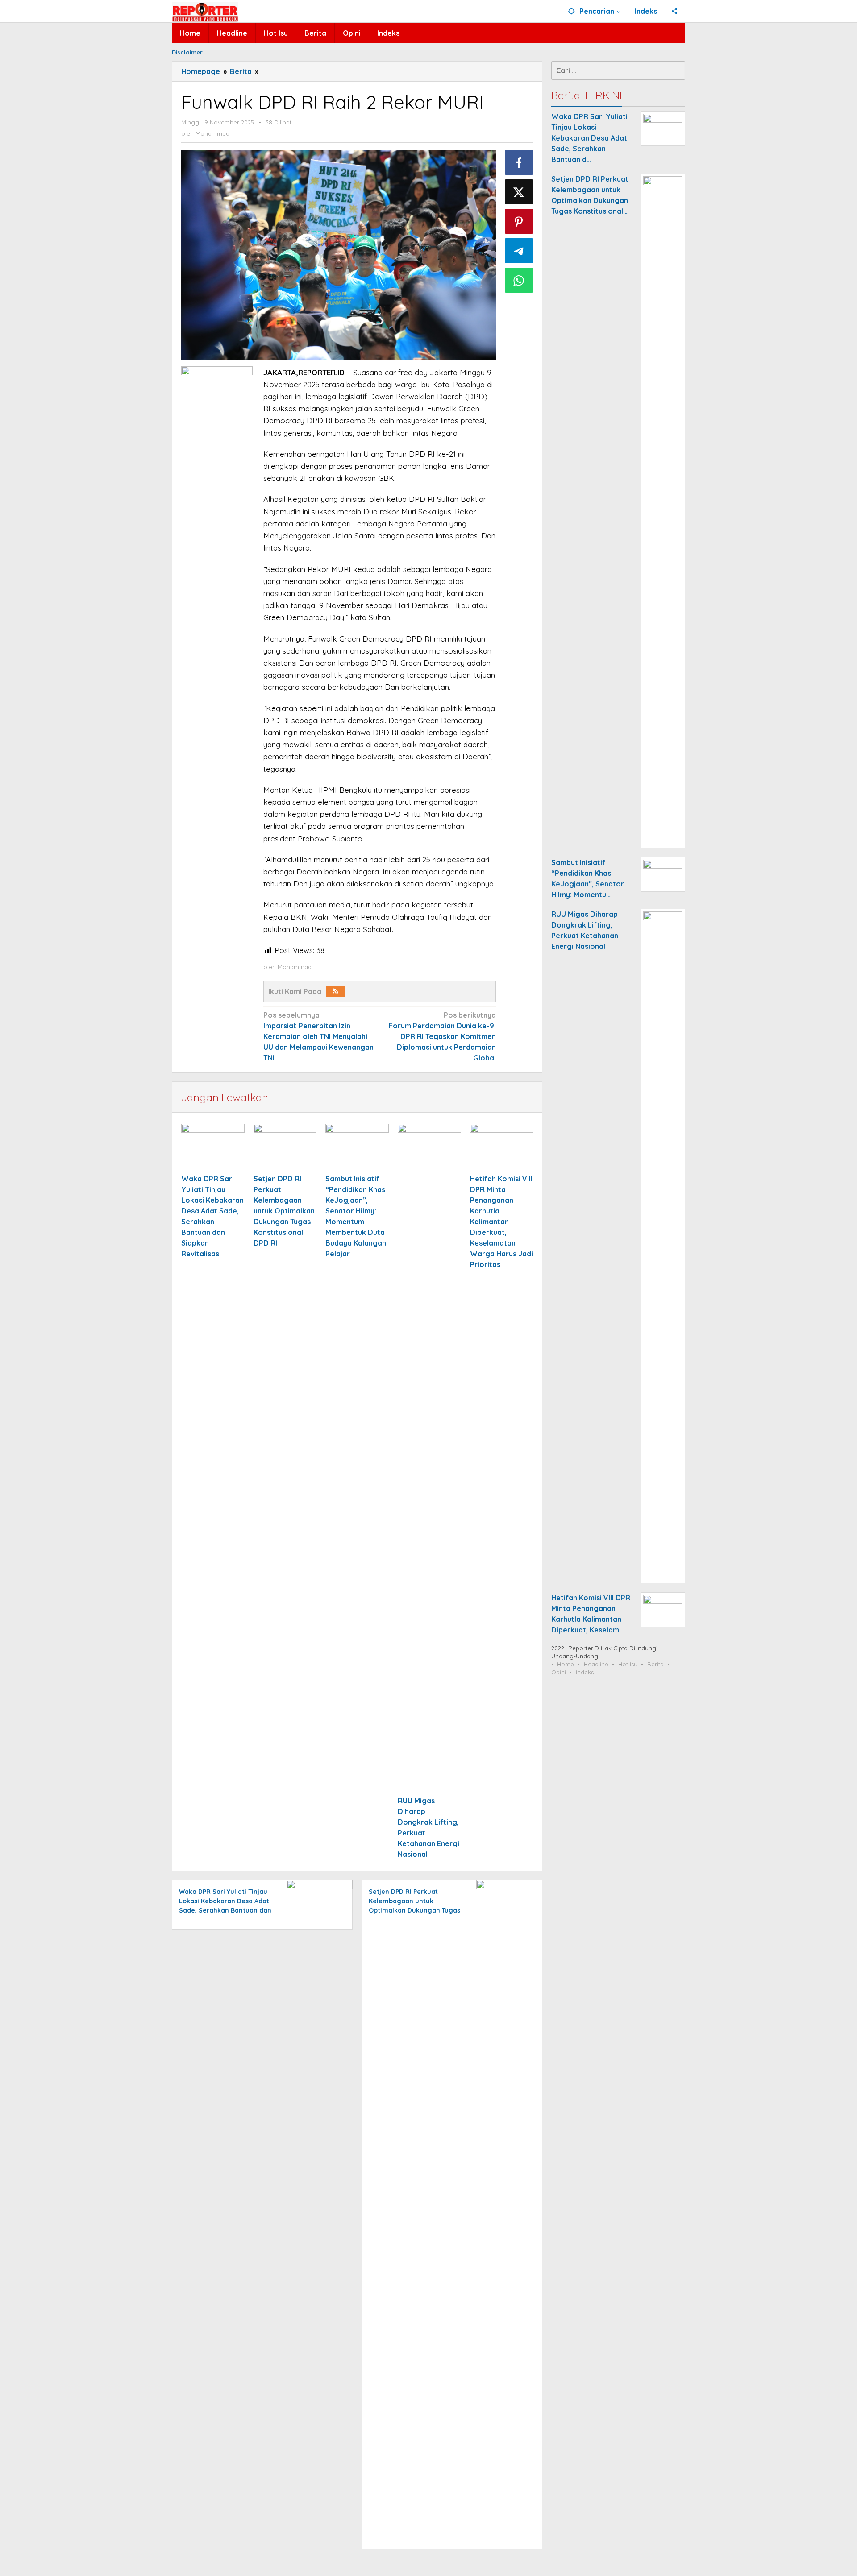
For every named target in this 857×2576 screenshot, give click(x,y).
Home (566, 1664)
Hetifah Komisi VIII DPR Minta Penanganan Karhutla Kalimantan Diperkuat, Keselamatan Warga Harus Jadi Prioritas (501, 1222)
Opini (559, 1672)
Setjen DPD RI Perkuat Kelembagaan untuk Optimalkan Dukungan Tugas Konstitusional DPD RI (284, 1211)
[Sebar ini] (519, 162)
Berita (655, 1664)
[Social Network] (675, 11)
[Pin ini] (519, 221)
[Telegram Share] (519, 251)
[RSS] (336, 991)
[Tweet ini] (519, 192)
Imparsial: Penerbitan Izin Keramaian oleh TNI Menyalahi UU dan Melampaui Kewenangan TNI (318, 1036)
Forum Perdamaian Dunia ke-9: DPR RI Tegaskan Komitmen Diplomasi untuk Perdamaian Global (442, 1036)
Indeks (585, 1672)
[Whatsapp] (519, 280)
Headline (596, 1664)
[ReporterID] (205, 12)
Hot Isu (628, 1664)
